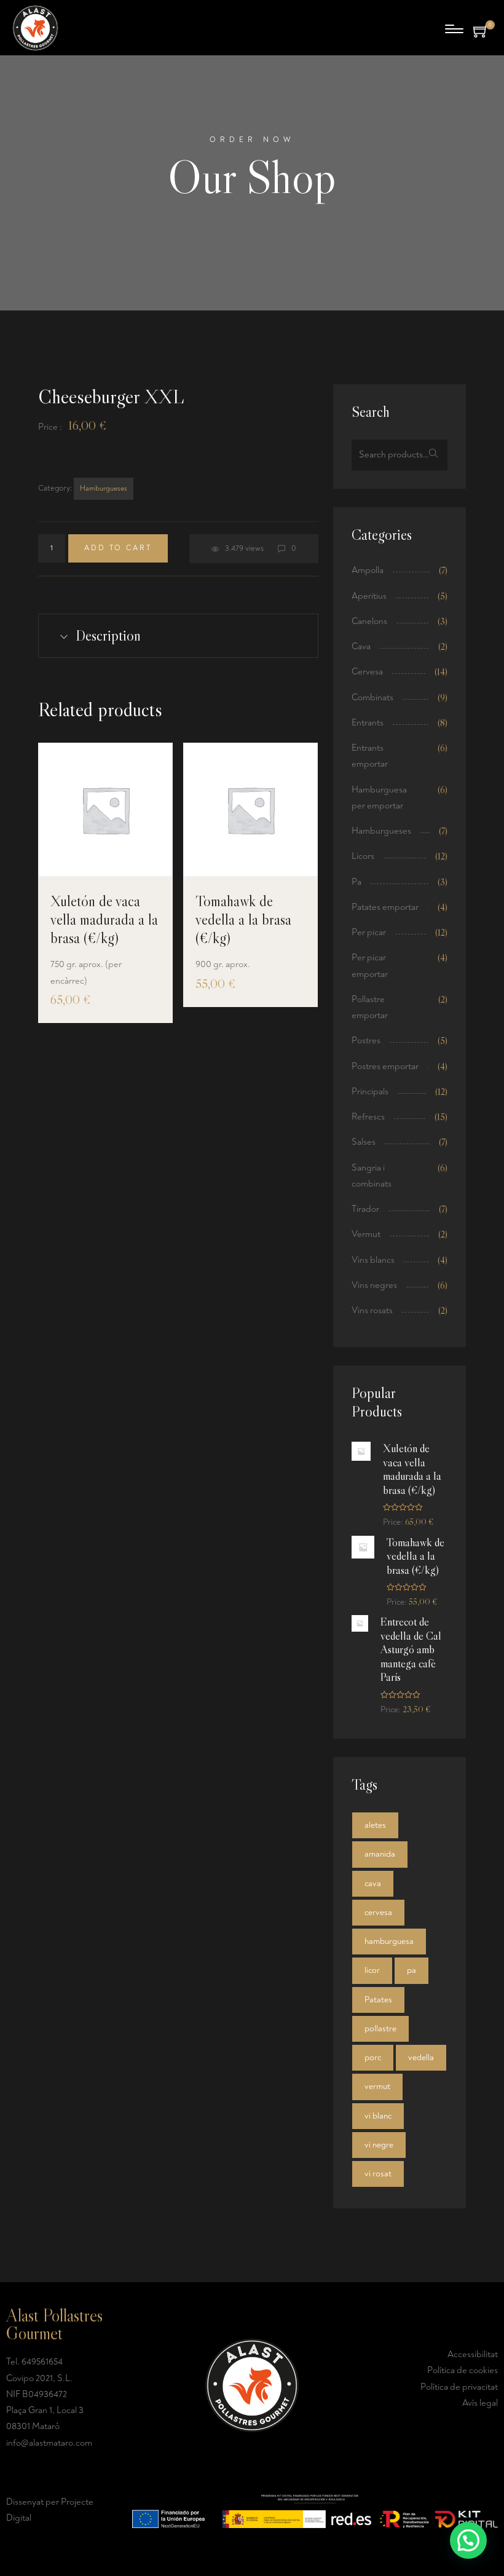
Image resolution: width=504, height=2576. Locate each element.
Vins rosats (372, 1310)
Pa (356, 882)
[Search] (434, 455)
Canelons (369, 621)
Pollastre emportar (370, 1007)
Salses (364, 1142)
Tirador (365, 1209)
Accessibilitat (473, 2354)
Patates (378, 2000)
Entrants (368, 723)
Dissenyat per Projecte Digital (50, 2510)
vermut (377, 2086)
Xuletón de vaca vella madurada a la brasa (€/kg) (104, 919)
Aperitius (369, 596)
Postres (366, 1041)
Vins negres (374, 1285)
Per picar (369, 932)
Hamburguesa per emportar (379, 798)
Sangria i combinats (372, 1176)
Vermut (366, 1234)
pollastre (380, 2029)
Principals (370, 1092)
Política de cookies (463, 2370)
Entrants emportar (370, 756)
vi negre (379, 2145)
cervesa (378, 1912)
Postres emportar (385, 1066)
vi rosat (378, 2174)
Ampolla (368, 570)
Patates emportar (385, 907)
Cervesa (367, 672)
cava (373, 1883)
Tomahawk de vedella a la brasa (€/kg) (243, 919)
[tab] (178, 636)
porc (373, 2057)
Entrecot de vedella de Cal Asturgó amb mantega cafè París (411, 1650)
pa (411, 1970)
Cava (361, 646)
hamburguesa (389, 1941)
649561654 (42, 2362)
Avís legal (480, 2403)
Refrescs (368, 1117)
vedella (421, 2057)
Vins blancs (373, 1260)
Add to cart (118, 548)
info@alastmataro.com (49, 2443)
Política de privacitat (459, 2387)
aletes (375, 1825)
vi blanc (378, 2116)
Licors (363, 856)
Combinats (372, 697)
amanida (380, 1854)
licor (372, 1970)
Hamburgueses (104, 488)
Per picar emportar (370, 966)
